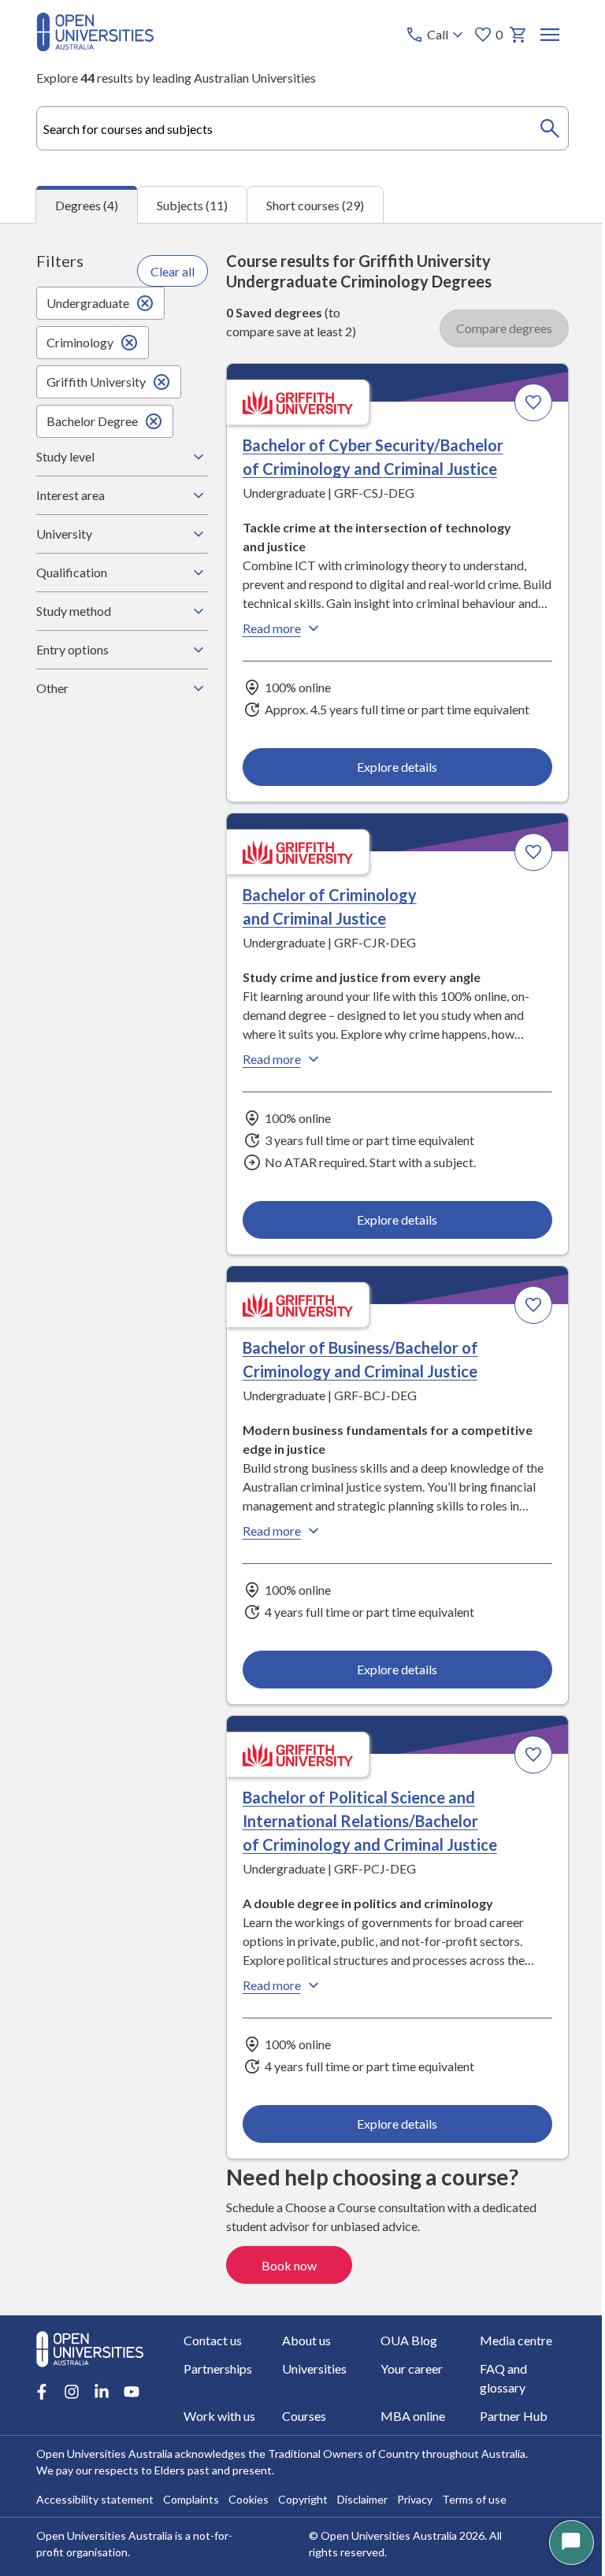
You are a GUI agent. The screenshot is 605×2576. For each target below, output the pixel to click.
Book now (495, 1443)
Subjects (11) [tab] (192, 205)
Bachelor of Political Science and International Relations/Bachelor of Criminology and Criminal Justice (412, 1017)
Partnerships (495, 2346)
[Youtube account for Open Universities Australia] (131, 2313)
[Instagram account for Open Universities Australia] (71, 2313)
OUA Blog (277, 2346)
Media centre (391, 2346)
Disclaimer (362, 2487)
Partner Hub (176, 2403)
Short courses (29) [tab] (315, 205)
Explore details (162, 838)
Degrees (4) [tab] (87, 205)
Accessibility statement (94, 2487)
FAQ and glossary (296, 2375)
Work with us (390, 2375)
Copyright (302, 2487)
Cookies (248, 2487)
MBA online (68, 2403)
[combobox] (302, 128)
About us (166, 2346)
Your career (173, 2375)
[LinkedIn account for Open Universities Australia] (101, 2313)
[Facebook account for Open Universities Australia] (41, 2313)
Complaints (190, 2487)
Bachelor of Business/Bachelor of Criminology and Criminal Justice (160, 993)
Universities (68, 2375)
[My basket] (518, 35)
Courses (483, 2375)
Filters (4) (506, 274)
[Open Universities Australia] (95, 46)
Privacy (414, 2487)
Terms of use (473, 2487)
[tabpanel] (302, 1269)
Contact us (65, 2346)
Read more (81, 689)
